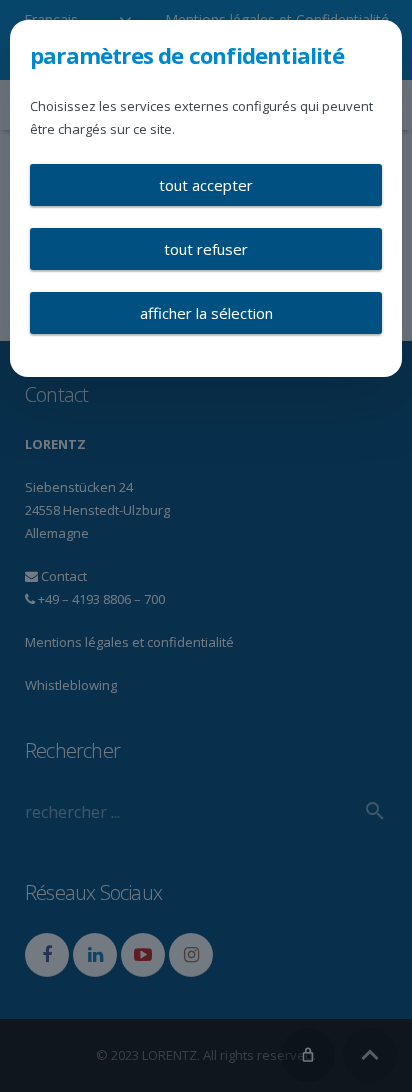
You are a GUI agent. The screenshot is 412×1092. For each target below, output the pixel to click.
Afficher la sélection (206, 313)
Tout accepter (206, 185)
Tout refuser (206, 249)
